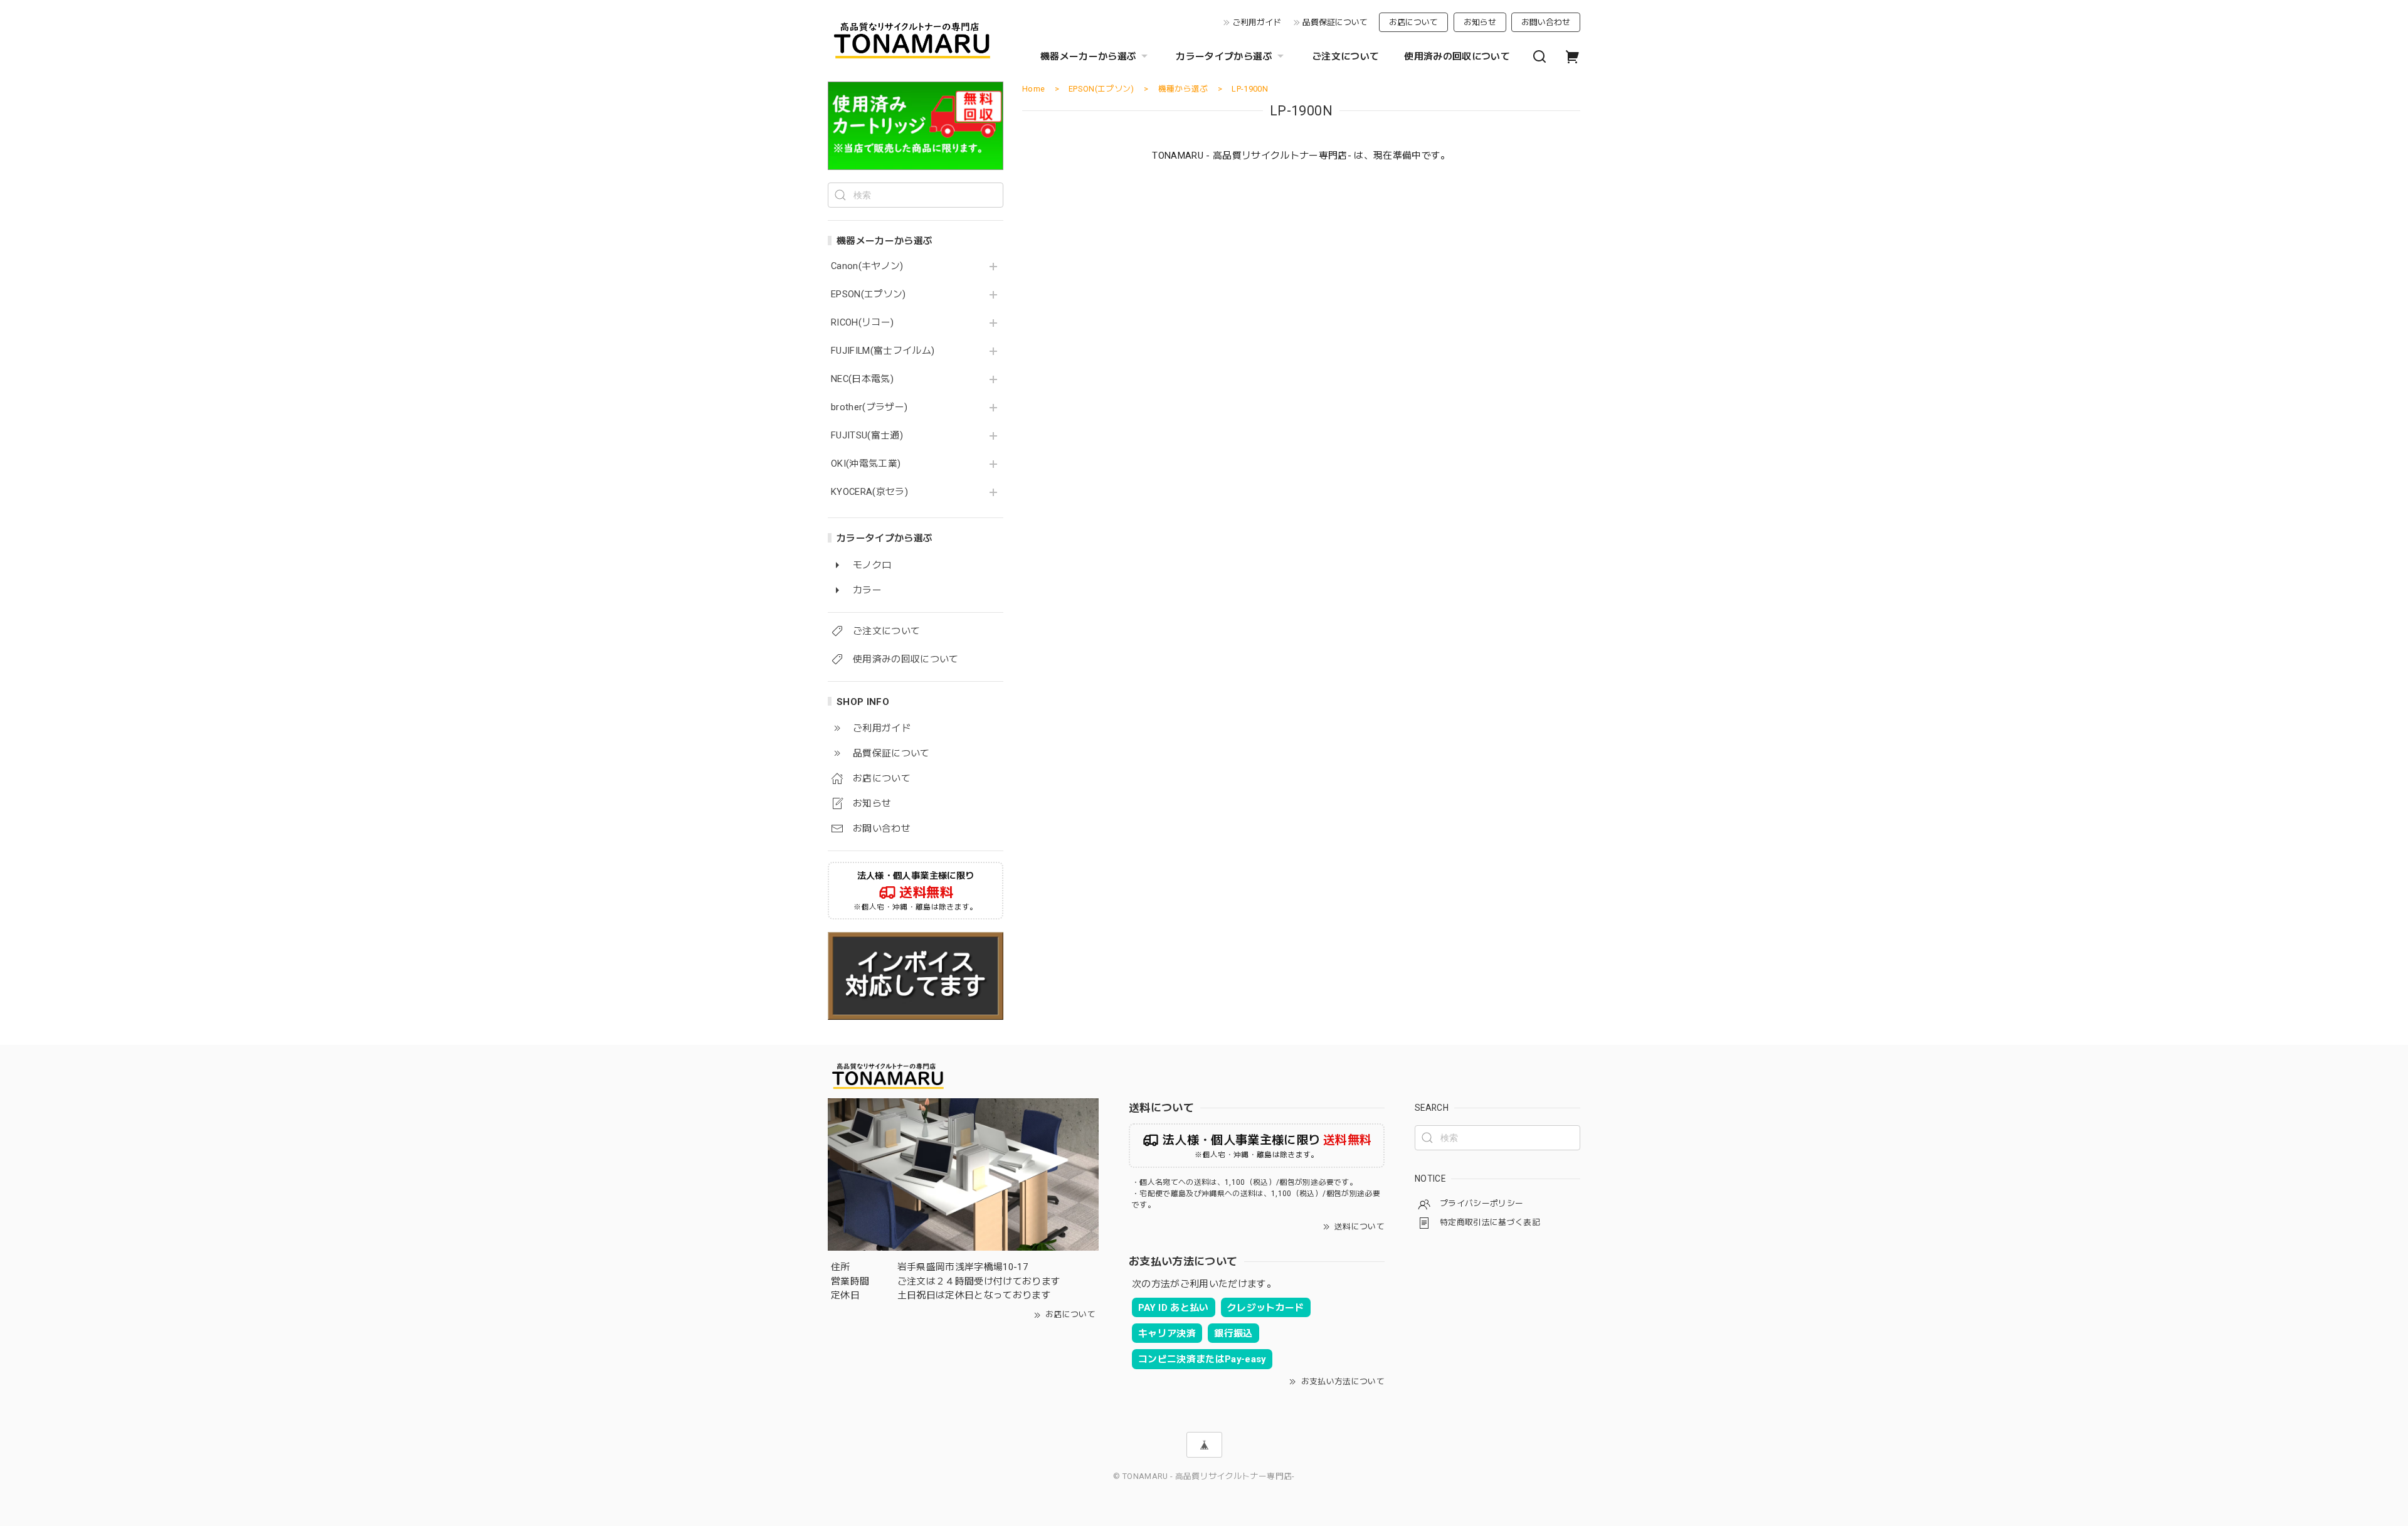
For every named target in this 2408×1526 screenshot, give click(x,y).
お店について (1413, 22)
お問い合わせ (1546, 22)
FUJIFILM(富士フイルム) (883, 351)
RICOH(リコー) (862, 323)
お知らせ (1480, 22)
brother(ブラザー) (869, 407)
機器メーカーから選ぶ (1088, 56)
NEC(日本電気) (862, 379)
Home (1033, 89)
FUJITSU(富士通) (867, 436)
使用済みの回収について (1457, 56)
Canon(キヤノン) (867, 266)
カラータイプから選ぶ (1224, 56)
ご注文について (1345, 56)
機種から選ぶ (1183, 89)
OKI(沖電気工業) (866, 464)
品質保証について (1335, 22)
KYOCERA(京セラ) (869, 492)
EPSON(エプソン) (869, 294)
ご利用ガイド (1257, 22)
